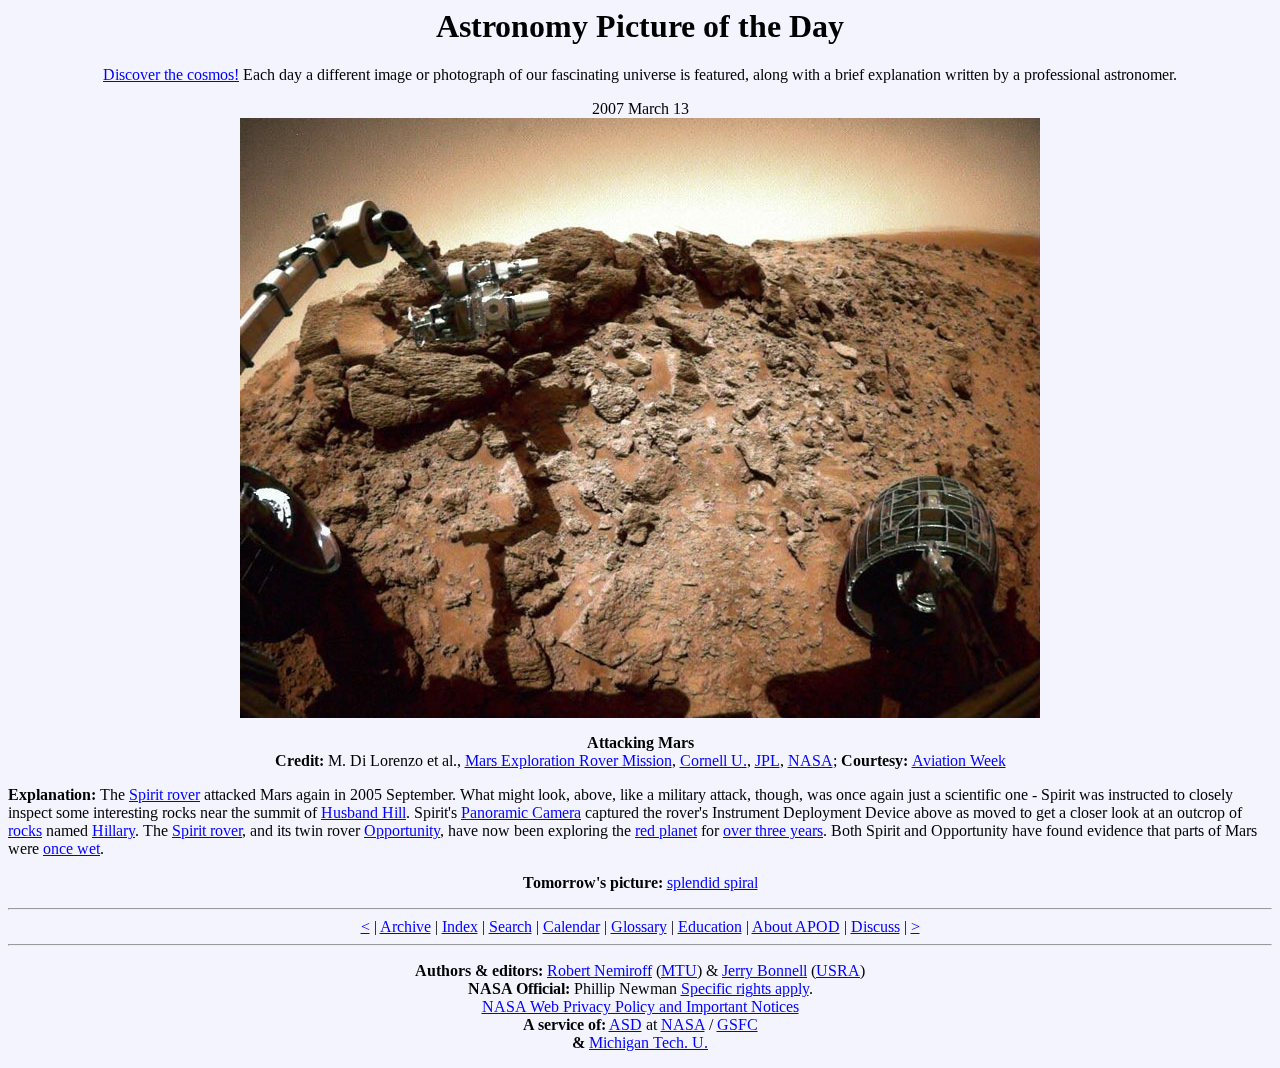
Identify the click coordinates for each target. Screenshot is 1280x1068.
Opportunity (402, 830)
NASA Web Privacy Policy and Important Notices (640, 1006)
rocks (25, 830)
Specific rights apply (745, 988)
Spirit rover (164, 794)
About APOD (796, 926)
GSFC (737, 1024)
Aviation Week (959, 760)
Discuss (875, 926)
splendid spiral (712, 882)
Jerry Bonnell (764, 970)
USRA (838, 970)
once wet (71, 848)
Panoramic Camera (521, 812)
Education (710, 926)
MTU (679, 970)
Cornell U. (713, 760)
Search (510, 926)
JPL (767, 760)
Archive (405, 926)
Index (460, 926)
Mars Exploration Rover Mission (568, 760)
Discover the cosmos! (171, 74)
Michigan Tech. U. (648, 1042)
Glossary (639, 926)
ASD (625, 1024)
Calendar (571, 926)
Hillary (113, 830)
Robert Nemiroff (599, 970)
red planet (666, 830)
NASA (810, 760)
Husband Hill (363, 812)
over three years (773, 830)
